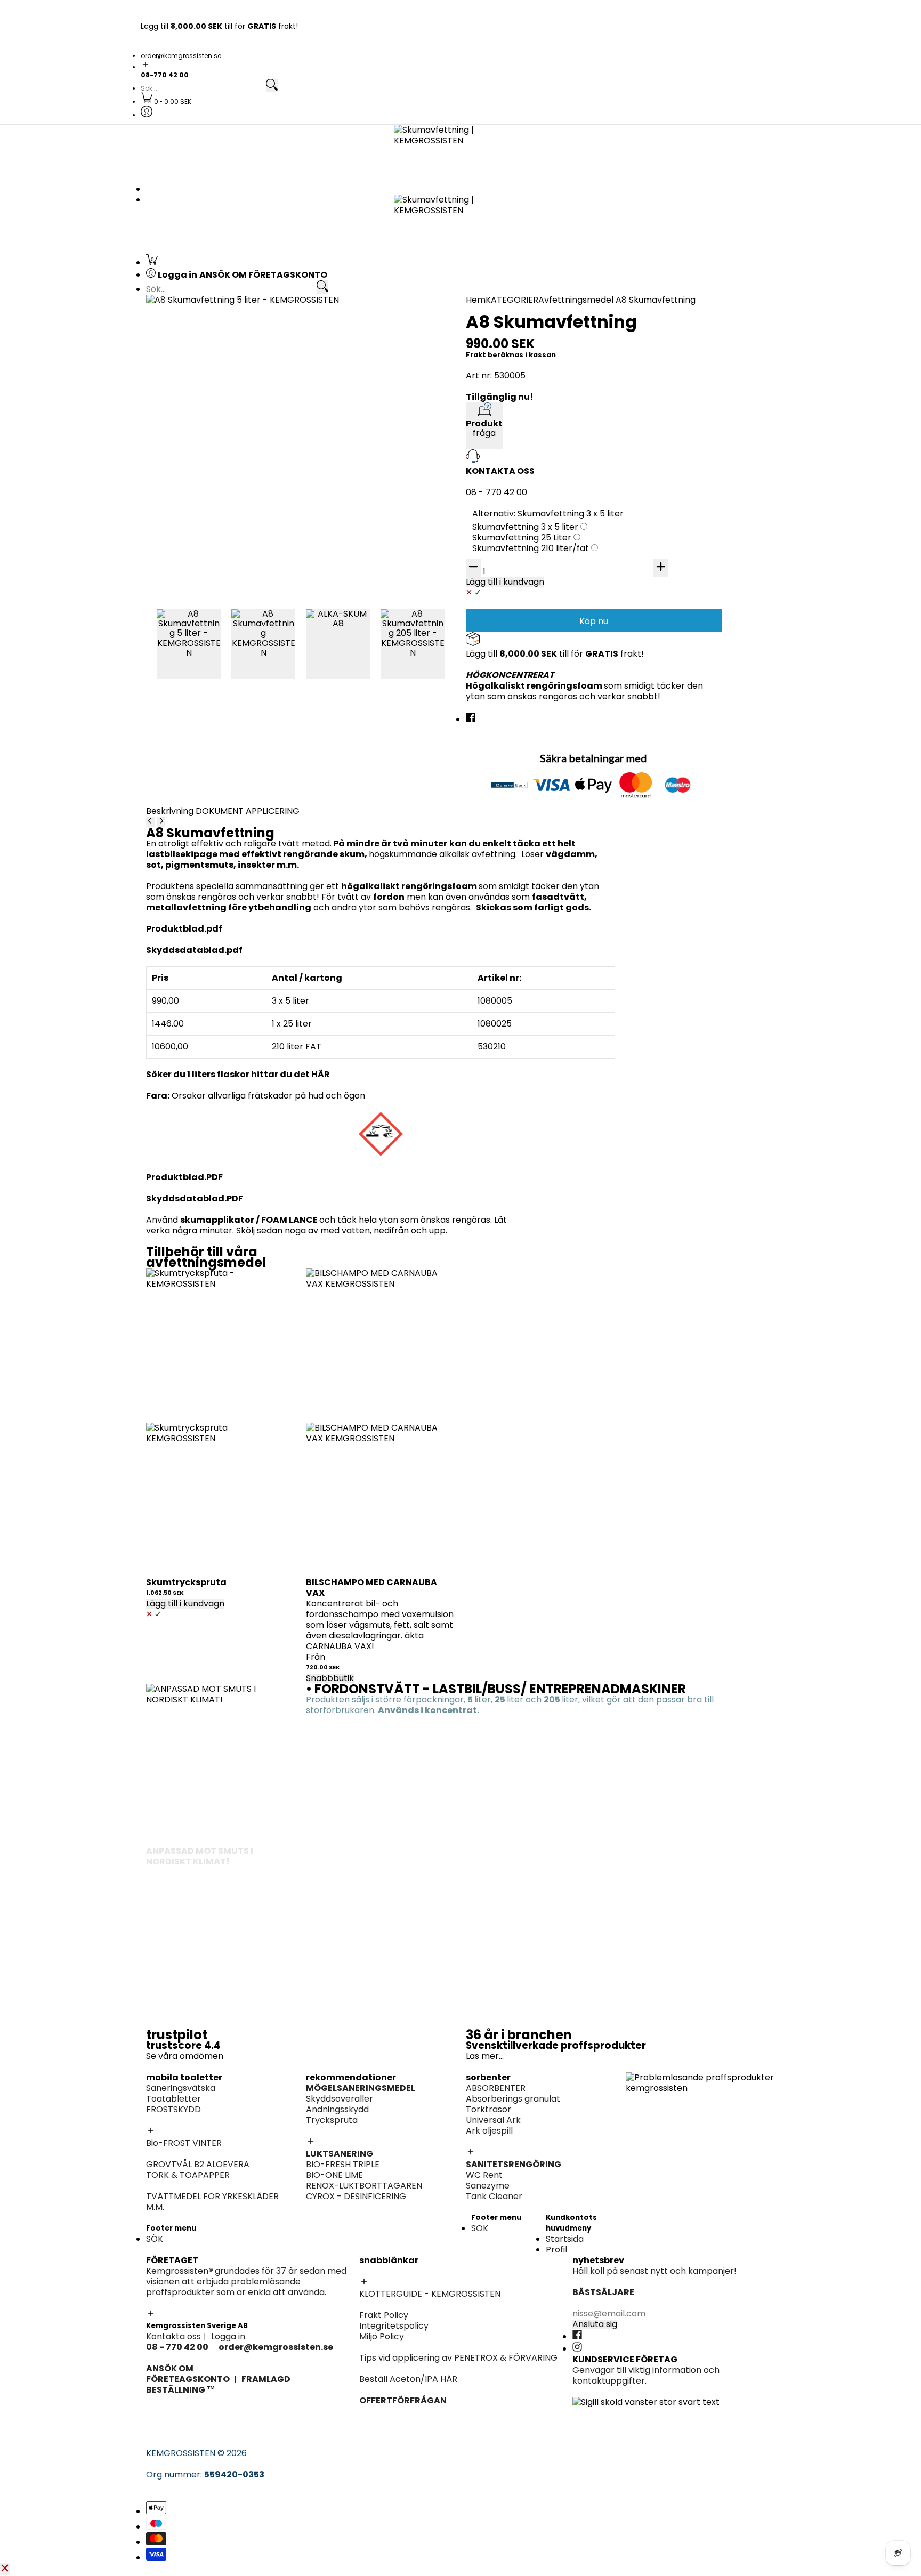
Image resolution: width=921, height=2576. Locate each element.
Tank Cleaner (494, 2196)
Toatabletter (173, 2099)
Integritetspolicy (394, 2326)
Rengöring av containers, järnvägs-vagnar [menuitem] (559, 530)
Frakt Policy (384, 2315)
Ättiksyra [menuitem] (490, 564)
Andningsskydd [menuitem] (657, 475)
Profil (556, 2250)
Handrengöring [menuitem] (657, 597)
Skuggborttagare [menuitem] (198, 443)
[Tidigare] (150, 822)
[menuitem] (166, 102)
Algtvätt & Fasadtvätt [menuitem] (517, 574)
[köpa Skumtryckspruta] (221, 1343)
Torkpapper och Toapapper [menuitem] (222, 367)
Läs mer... (485, 2056)
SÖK (155, 2239)
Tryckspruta (332, 2120)
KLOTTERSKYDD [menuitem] (194, 433)
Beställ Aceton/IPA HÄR (408, 2379)
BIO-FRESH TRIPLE (343, 2164)
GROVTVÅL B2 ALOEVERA (198, 2164)
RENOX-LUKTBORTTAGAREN (364, 2186)
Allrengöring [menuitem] (651, 641)
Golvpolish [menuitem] (648, 652)
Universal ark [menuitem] (498, 433)
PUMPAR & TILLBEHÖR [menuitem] (670, 530)
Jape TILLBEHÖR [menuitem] (504, 739)
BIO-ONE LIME (334, 2175)
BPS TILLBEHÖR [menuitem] (502, 606)
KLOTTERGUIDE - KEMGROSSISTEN (430, 2294)
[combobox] (203, 88)
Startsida (565, 2239)
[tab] (171, 811)
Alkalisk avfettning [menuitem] (664, 324)
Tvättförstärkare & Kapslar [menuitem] (219, 673)
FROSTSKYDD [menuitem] (189, 356)
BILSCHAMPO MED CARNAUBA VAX (371, 1588)
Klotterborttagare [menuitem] (200, 422)
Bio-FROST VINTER (184, 2143)
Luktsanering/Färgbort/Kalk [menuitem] (530, 728)
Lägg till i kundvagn (185, 1604)
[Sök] (272, 86)
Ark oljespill (489, 2131)
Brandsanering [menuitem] (193, 530)
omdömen (201, 2056)
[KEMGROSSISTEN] (461, 152)
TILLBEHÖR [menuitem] (647, 378)
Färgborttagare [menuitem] (504, 585)
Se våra (163, 2056)
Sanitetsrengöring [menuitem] (200, 378)
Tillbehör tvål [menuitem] (653, 608)
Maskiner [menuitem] (645, 507)
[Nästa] (161, 822)
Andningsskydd (337, 2109)
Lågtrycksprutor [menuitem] (660, 399)
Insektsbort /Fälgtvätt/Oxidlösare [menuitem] (697, 388)
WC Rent (484, 2175)
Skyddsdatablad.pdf (194, 950)
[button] (461, 65)
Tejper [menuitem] (330, 443)
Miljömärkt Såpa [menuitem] (660, 663)
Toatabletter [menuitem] (189, 346)
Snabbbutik (330, 1678)
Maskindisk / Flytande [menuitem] (671, 619)
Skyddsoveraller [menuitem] (659, 465)
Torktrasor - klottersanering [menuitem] (222, 465)
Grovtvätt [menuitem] (183, 641)
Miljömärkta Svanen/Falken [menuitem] (683, 367)
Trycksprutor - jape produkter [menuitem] (535, 750)
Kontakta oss (173, 2336)
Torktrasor (488, 2109)
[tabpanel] (381, 1000)
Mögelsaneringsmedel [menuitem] (672, 433)
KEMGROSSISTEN (181, 2453)
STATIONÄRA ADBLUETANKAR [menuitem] (686, 541)
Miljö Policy (382, 2336)
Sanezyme (488, 2186)
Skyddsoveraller (340, 2099)
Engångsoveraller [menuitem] (353, 422)
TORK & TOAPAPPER (188, 2175)
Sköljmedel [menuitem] (185, 663)
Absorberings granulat (513, 2099)
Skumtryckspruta (186, 1582)
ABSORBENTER (496, 2088)
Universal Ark (493, 2120)
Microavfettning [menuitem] (659, 346)
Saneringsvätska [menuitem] (197, 324)
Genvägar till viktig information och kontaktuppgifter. (646, 2375)
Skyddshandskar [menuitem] (660, 486)
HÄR (321, 1074)
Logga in (228, 2336)
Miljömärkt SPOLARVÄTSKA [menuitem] (218, 564)
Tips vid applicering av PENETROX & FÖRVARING (458, 2358)
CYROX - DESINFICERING (356, 2196)
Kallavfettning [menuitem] (655, 335)
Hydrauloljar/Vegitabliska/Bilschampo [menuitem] (705, 564)
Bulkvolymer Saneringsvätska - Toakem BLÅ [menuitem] (254, 335)
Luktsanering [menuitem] (652, 443)
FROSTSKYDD (173, 2109)
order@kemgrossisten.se (181, 56)
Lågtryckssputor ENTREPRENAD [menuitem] (536, 617)
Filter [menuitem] (636, 496)
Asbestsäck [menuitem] (341, 433)
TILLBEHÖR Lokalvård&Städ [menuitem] (681, 705)
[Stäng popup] (5, 2569)
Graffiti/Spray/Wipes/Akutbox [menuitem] (225, 454)
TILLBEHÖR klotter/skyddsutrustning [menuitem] (237, 475)
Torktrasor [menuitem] (494, 422)
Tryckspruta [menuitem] (652, 454)
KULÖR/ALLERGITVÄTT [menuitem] (208, 652)
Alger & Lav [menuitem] (495, 596)
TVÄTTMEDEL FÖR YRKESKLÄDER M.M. (212, 2202)
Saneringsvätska (181, 2088)
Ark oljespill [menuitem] (495, 443)
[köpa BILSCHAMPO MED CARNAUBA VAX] (381, 1343)
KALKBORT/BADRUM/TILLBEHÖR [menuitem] (691, 673)
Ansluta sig (595, 2324)
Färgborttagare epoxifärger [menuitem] (221, 541)
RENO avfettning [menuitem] (660, 356)
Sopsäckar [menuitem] (648, 695)
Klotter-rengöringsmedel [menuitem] (215, 486)
